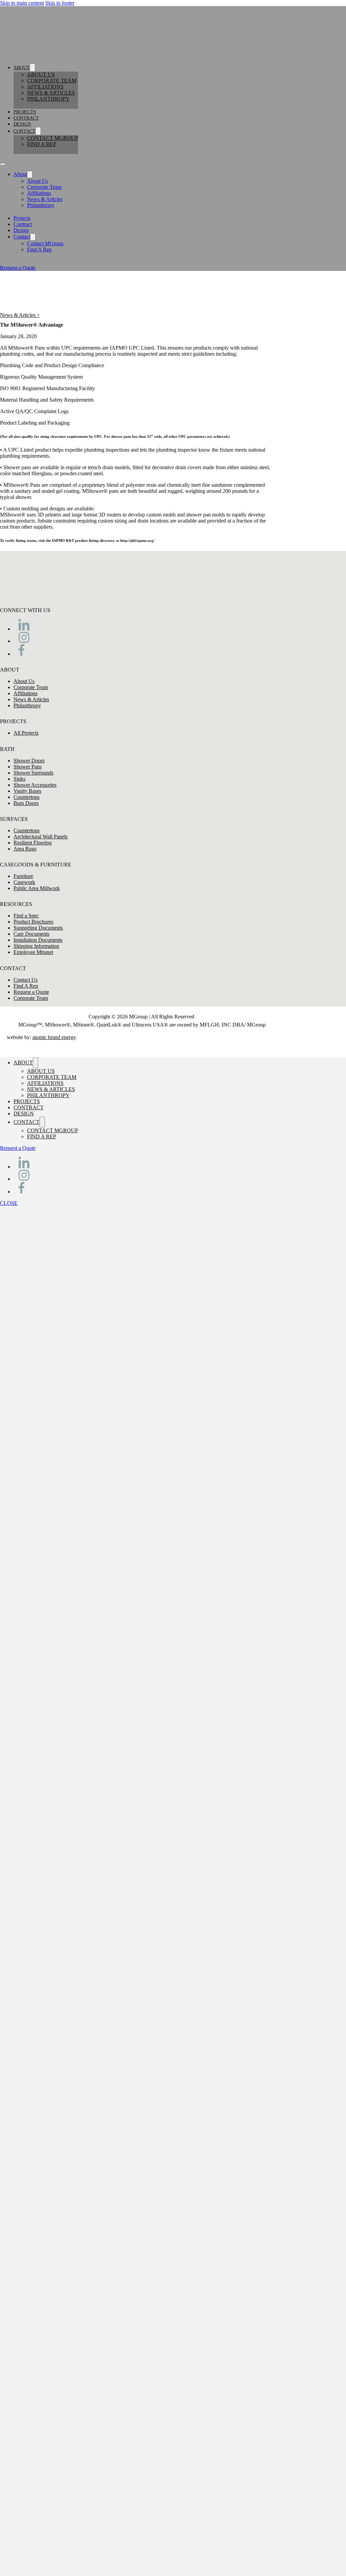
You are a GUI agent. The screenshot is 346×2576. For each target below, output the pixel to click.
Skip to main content (22, 3)
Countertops (27, 797)
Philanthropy (48, 99)
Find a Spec (26, 916)
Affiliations (45, 87)
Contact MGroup (53, 138)
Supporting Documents (38, 928)
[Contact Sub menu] (38, 131)
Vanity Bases (27, 791)
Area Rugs (25, 849)
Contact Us (26, 980)
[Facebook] (21, 654)
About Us (41, 74)
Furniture (23, 876)
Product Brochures (33, 922)
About (22, 68)
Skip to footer (60, 3)
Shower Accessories (35, 785)
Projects (25, 112)
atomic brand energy (54, 1037)
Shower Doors (29, 761)
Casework (24, 882)
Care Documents (31, 934)
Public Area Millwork (37, 888)
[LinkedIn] (24, 629)
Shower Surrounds (33, 773)
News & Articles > (20, 315)
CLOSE (9, 1203)
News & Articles (51, 93)
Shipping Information (36, 946)
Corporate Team (52, 81)
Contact (24, 131)
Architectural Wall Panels (41, 837)
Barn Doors (26, 803)
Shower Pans (28, 767)
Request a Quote (18, 268)
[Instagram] (24, 641)
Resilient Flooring (33, 843)
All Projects (26, 733)
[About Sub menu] (32, 68)
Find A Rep (42, 144)
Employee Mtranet (33, 952)
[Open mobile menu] (3, 164)
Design (22, 124)
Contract (26, 118)
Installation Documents (38, 940)
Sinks (19, 779)
